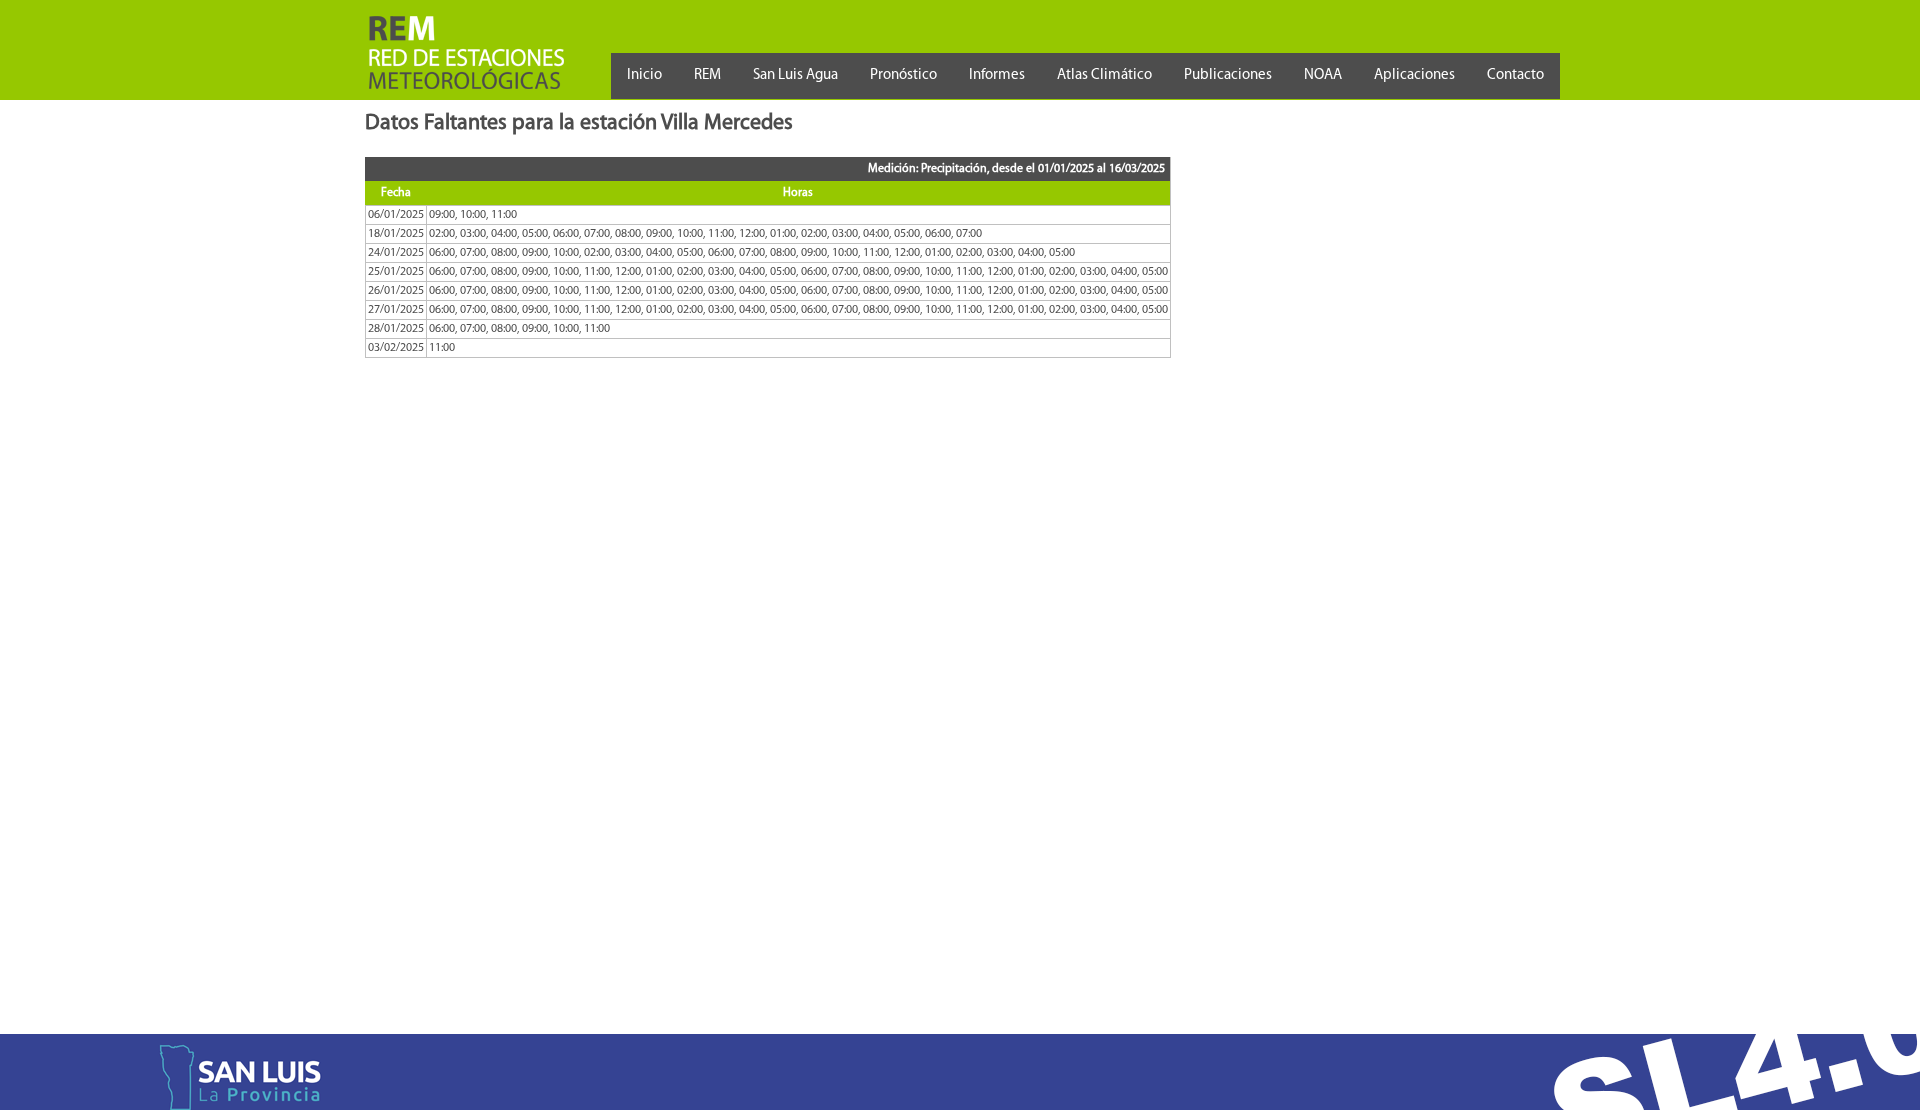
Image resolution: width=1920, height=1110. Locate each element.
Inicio (644, 75)
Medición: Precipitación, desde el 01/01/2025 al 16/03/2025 (1016, 169)
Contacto (1515, 75)
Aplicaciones (1414, 75)
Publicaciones (1228, 75)
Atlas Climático (1104, 75)
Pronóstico (903, 75)
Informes (997, 75)
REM (707, 75)
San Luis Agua (795, 75)
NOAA (1323, 75)
